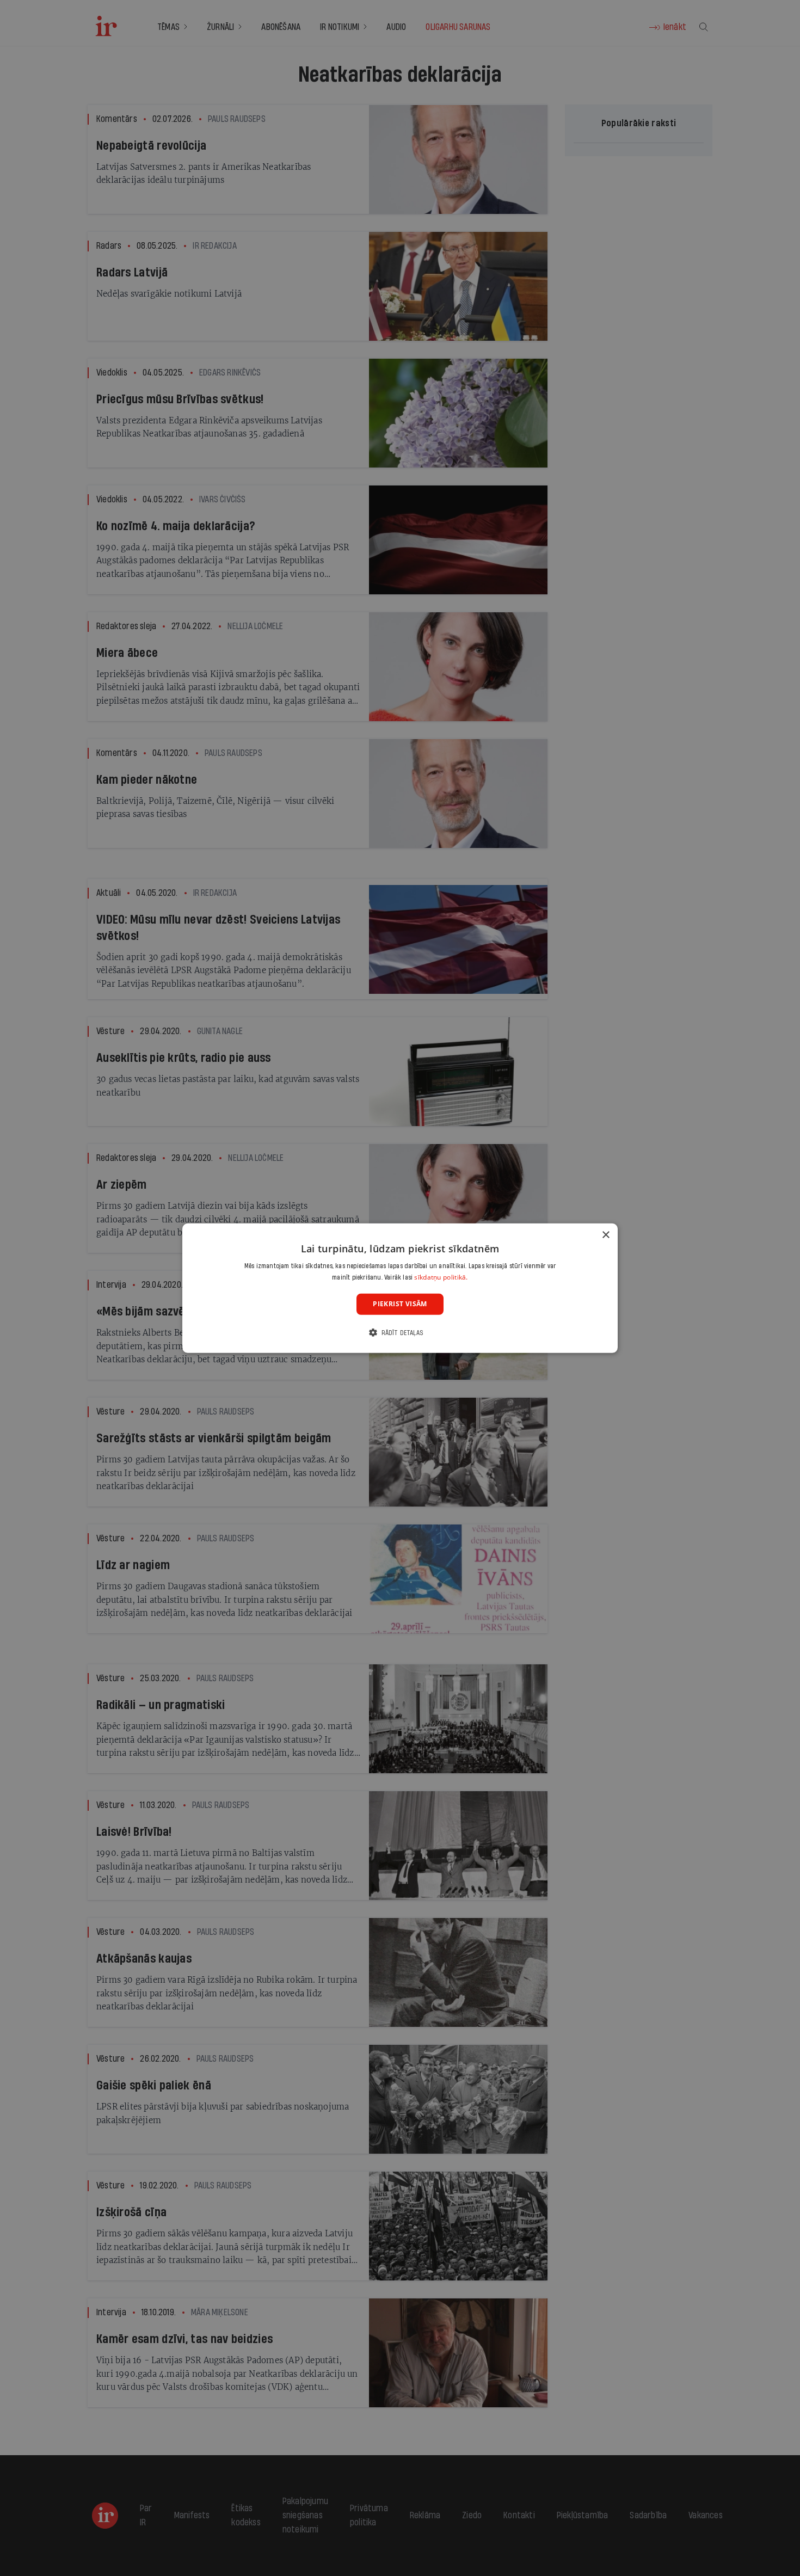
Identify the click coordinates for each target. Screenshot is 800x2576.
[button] (400, 1333)
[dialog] (400, 1288)
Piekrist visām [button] (400, 1304)
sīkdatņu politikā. (441, 1277)
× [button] (605, 1235)
